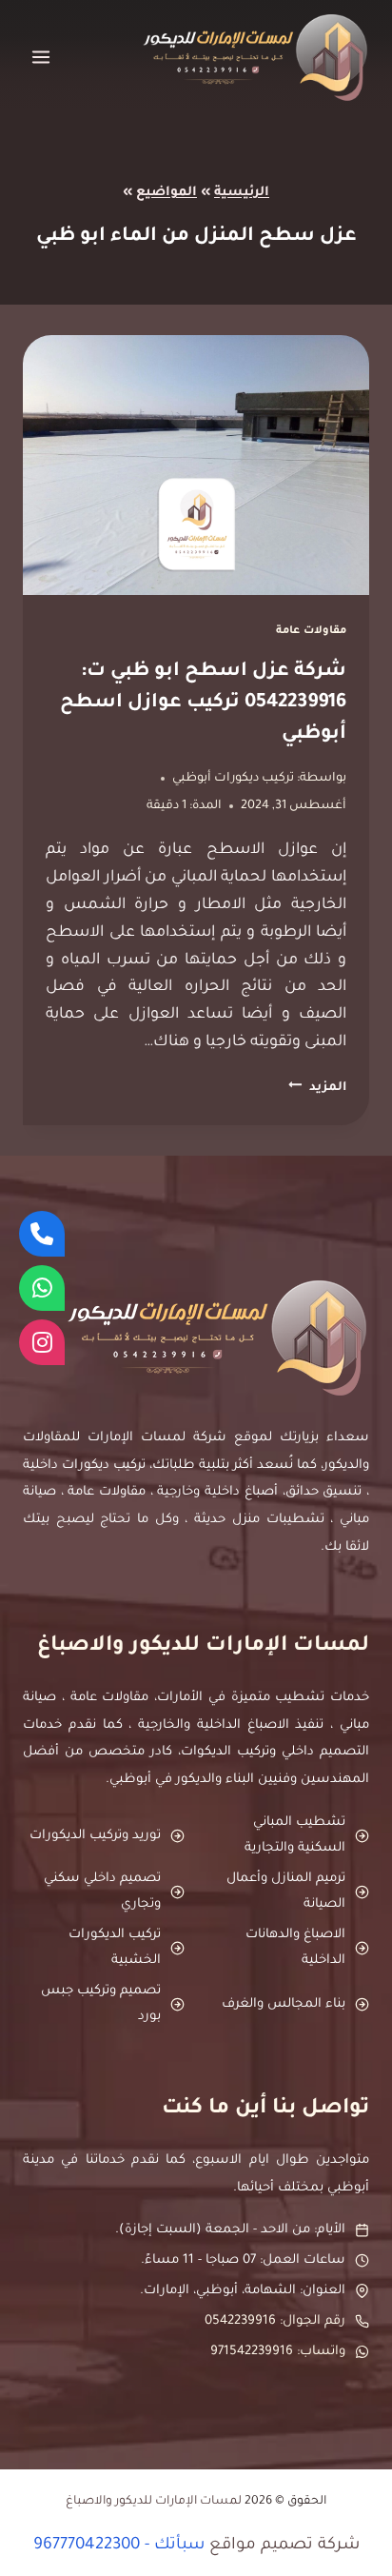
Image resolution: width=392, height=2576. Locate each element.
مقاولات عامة (311, 631)
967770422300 (87, 2546)
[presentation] (196, 465)
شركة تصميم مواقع (284, 2546)
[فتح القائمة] (41, 57)
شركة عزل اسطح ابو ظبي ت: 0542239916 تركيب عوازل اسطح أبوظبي (203, 703)
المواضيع (167, 193)
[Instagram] (42, 1342)
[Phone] (42, 1234)
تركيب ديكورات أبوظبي (233, 779)
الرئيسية (242, 193)
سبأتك (179, 2546)
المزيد (317, 1088)
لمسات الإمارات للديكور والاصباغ (154, 2502)
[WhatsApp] (42, 1288)
